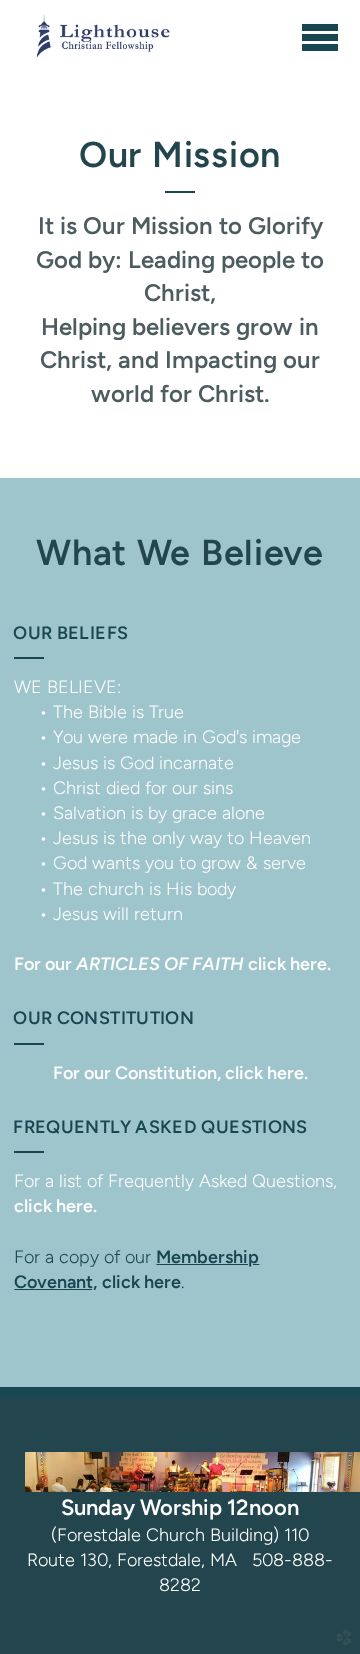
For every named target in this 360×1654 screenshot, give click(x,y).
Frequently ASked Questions (160, 1127)
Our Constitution (103, 1018)
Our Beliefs (70, 633)
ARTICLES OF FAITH (172, 964)
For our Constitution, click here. (180, 1073)
